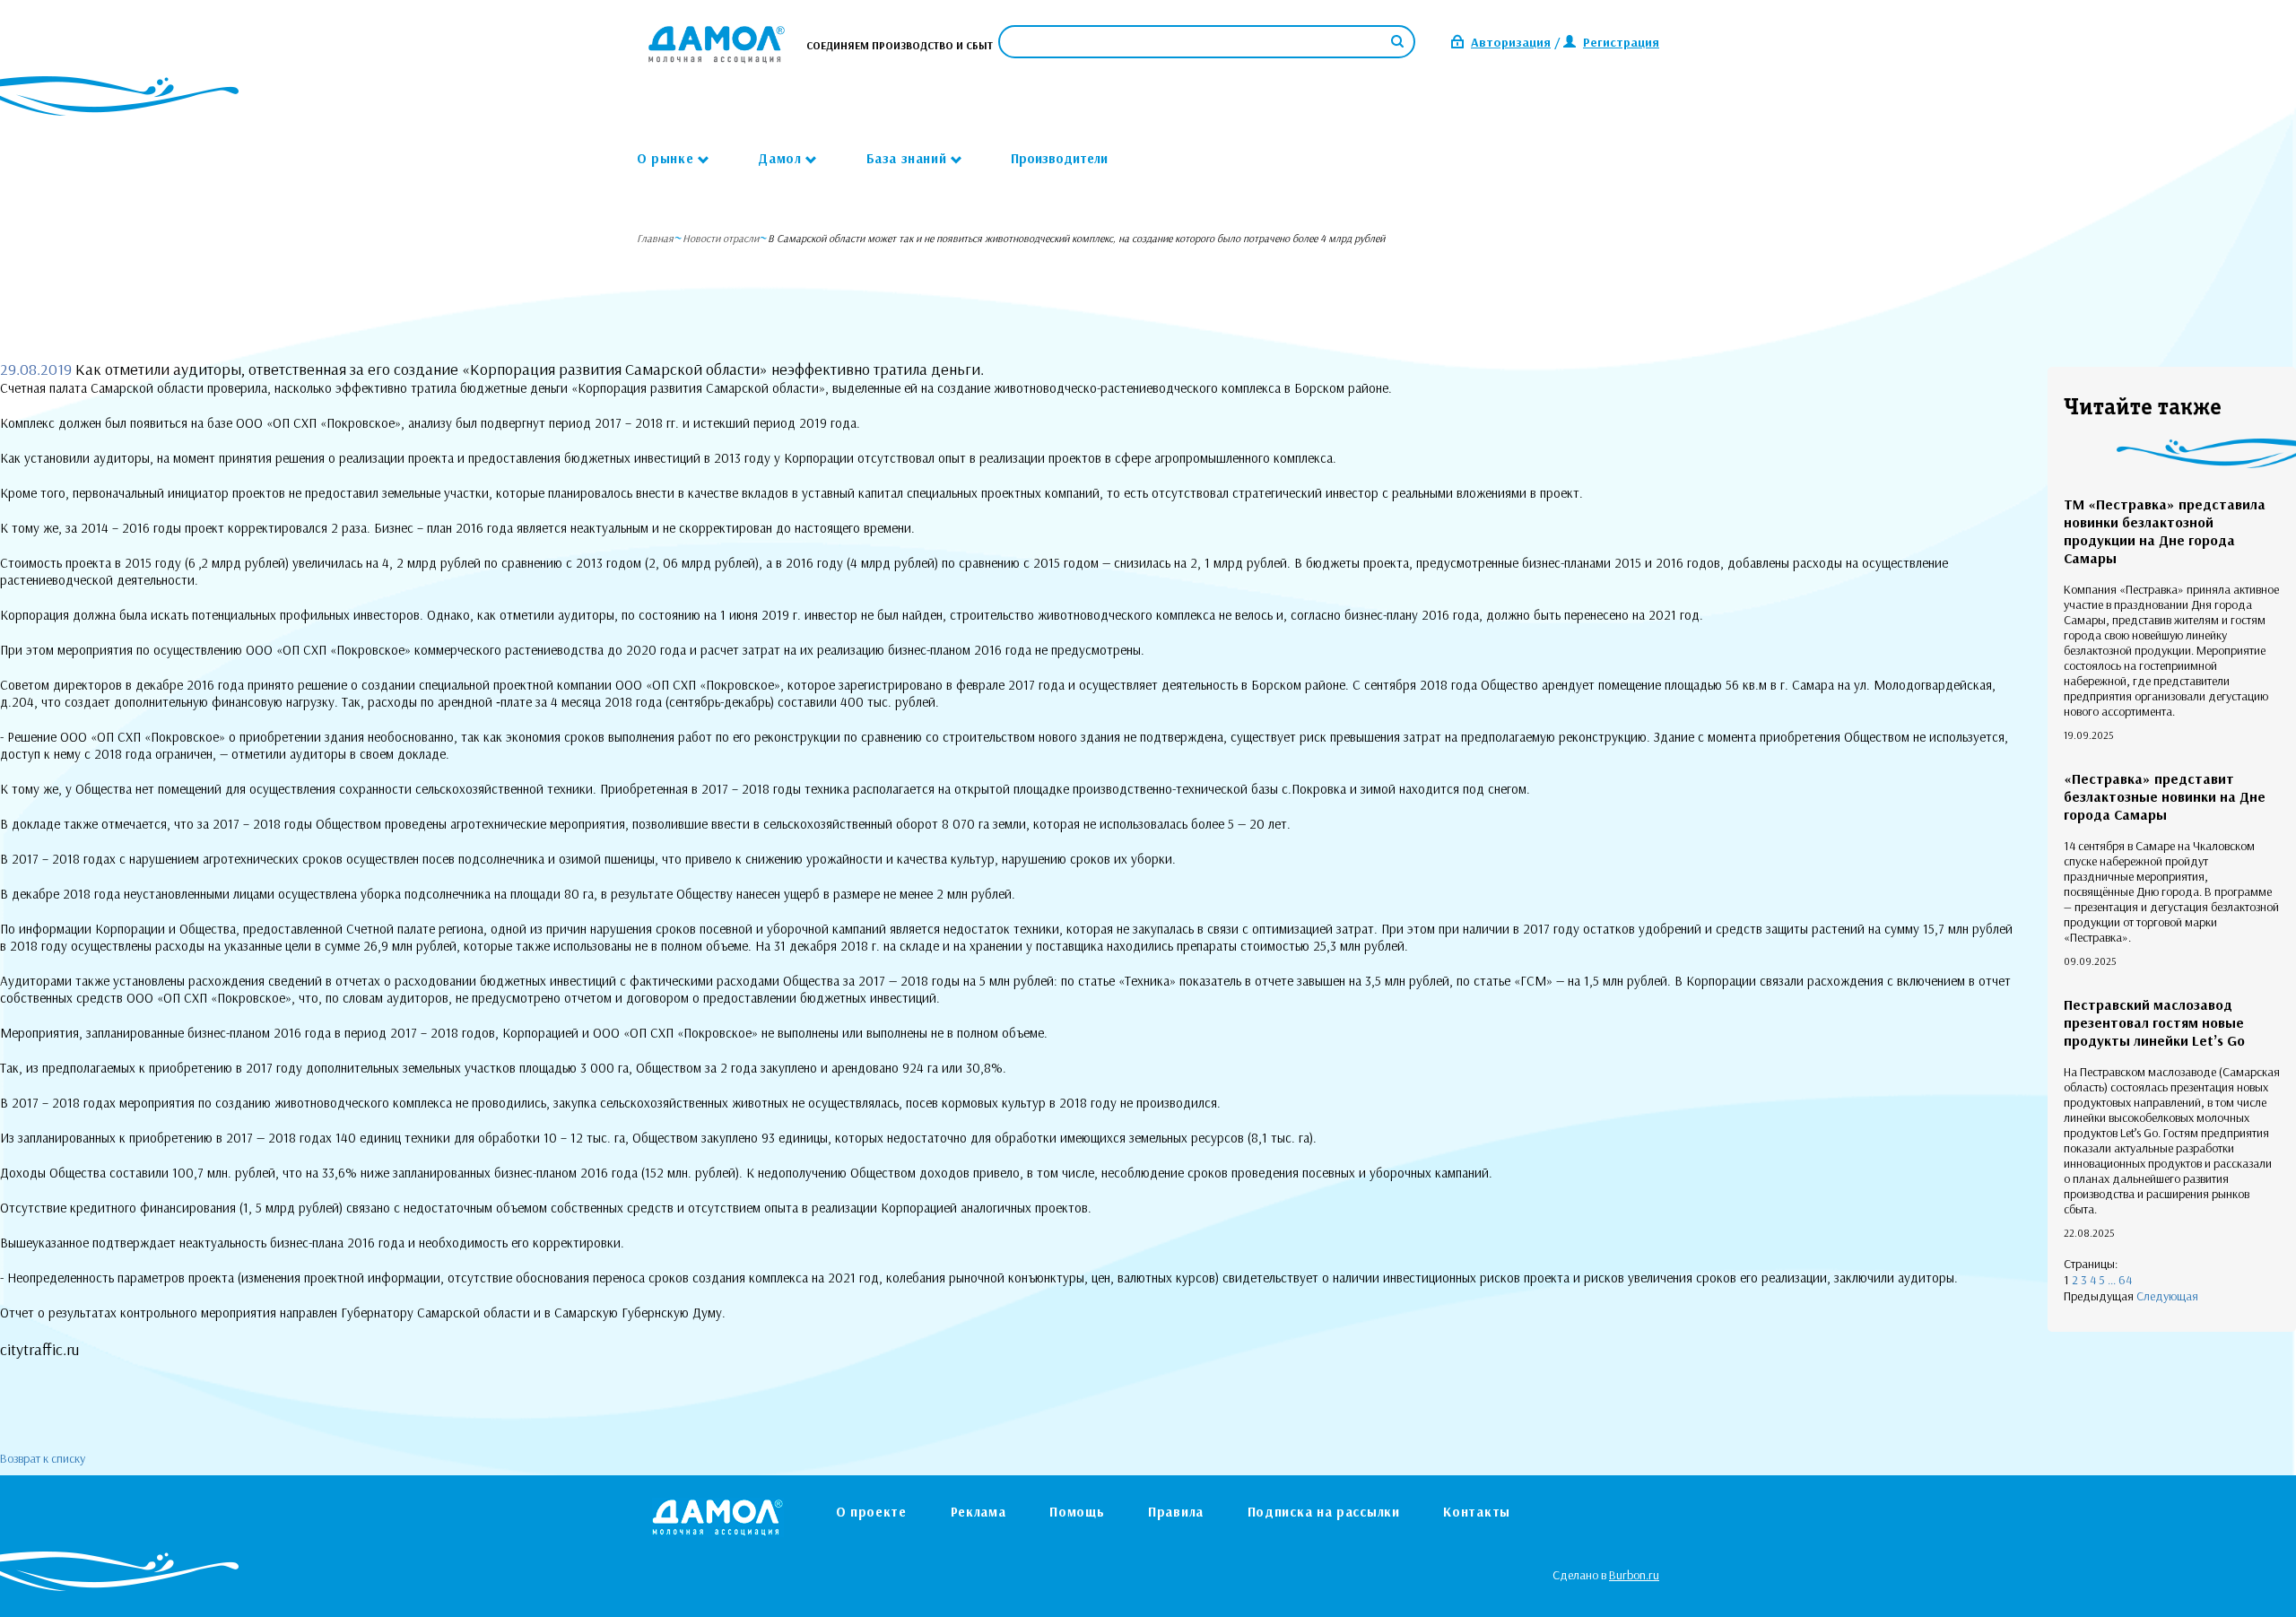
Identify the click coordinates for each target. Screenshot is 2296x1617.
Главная (655, 238)
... (2112, 1280)
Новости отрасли (721, 238)
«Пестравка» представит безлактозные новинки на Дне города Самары (2165, 796)
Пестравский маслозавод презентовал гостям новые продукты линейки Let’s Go (2154, 1022)
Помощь (1077, 1512)
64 (2125, 1280)
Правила (1176, 1512)
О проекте (871, 1512)
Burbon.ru (1634, 1575)
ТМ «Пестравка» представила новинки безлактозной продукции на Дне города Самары (2165, 531)
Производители (1059, 158)
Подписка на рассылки (1324, 1512)
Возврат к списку (43, 1458)
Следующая (2167, 1296)
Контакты (1477, 1512)
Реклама (978, 1512)
